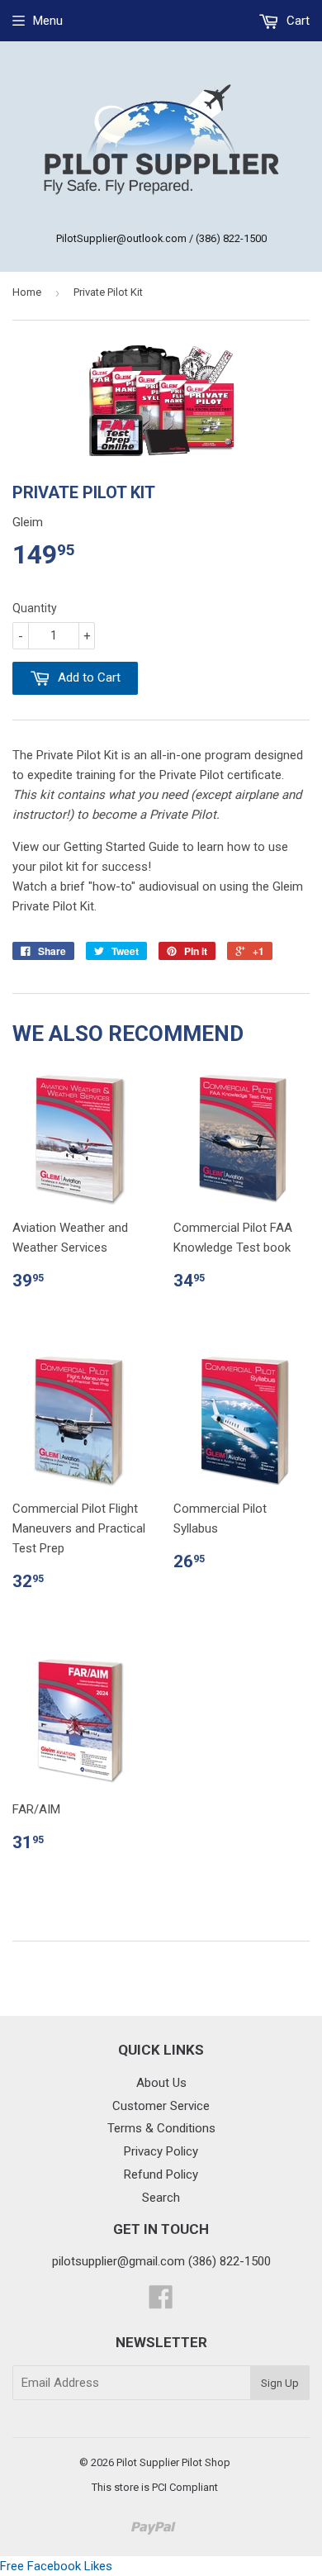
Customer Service (161, 2106)
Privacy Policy (161, 2151)
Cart (296, 21)
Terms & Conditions (161, 2128)
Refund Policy (161, 2174)
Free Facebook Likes (56, 2566)
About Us (161, 2083)
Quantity (35, 608)
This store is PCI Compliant (155, 2487)
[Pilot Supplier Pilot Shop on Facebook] (161, 2303)
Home (27, 292)
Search (161, 2198)
